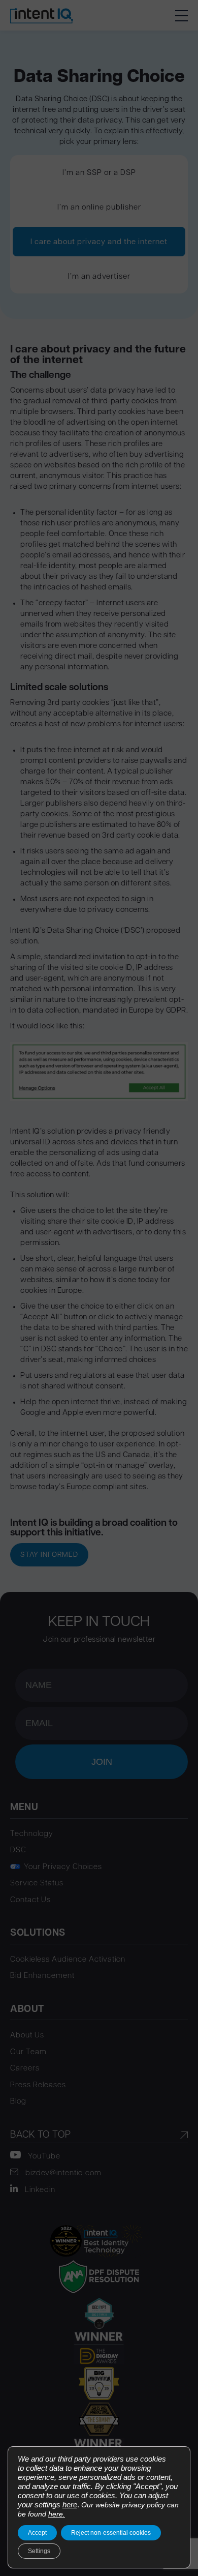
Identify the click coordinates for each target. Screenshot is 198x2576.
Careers (25, 2069)
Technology (32, 1834)
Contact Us (30, 1900)
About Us (27, 2036)
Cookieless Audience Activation (68, 1960)
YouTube (43, 2157)
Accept (37, 2533)
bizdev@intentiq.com (62, 2173)
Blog (18, 2102)
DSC (18, 1850)
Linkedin (39, 2190)
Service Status (37, 1884)
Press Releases (38, 2085)
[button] (181, 15)
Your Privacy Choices (63, 1867)
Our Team (28, 2052)
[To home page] (42, 15)
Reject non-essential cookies (111, 2533)
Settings (39, 2551)
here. (57, 2514)
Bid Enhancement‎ (42, 1976)
